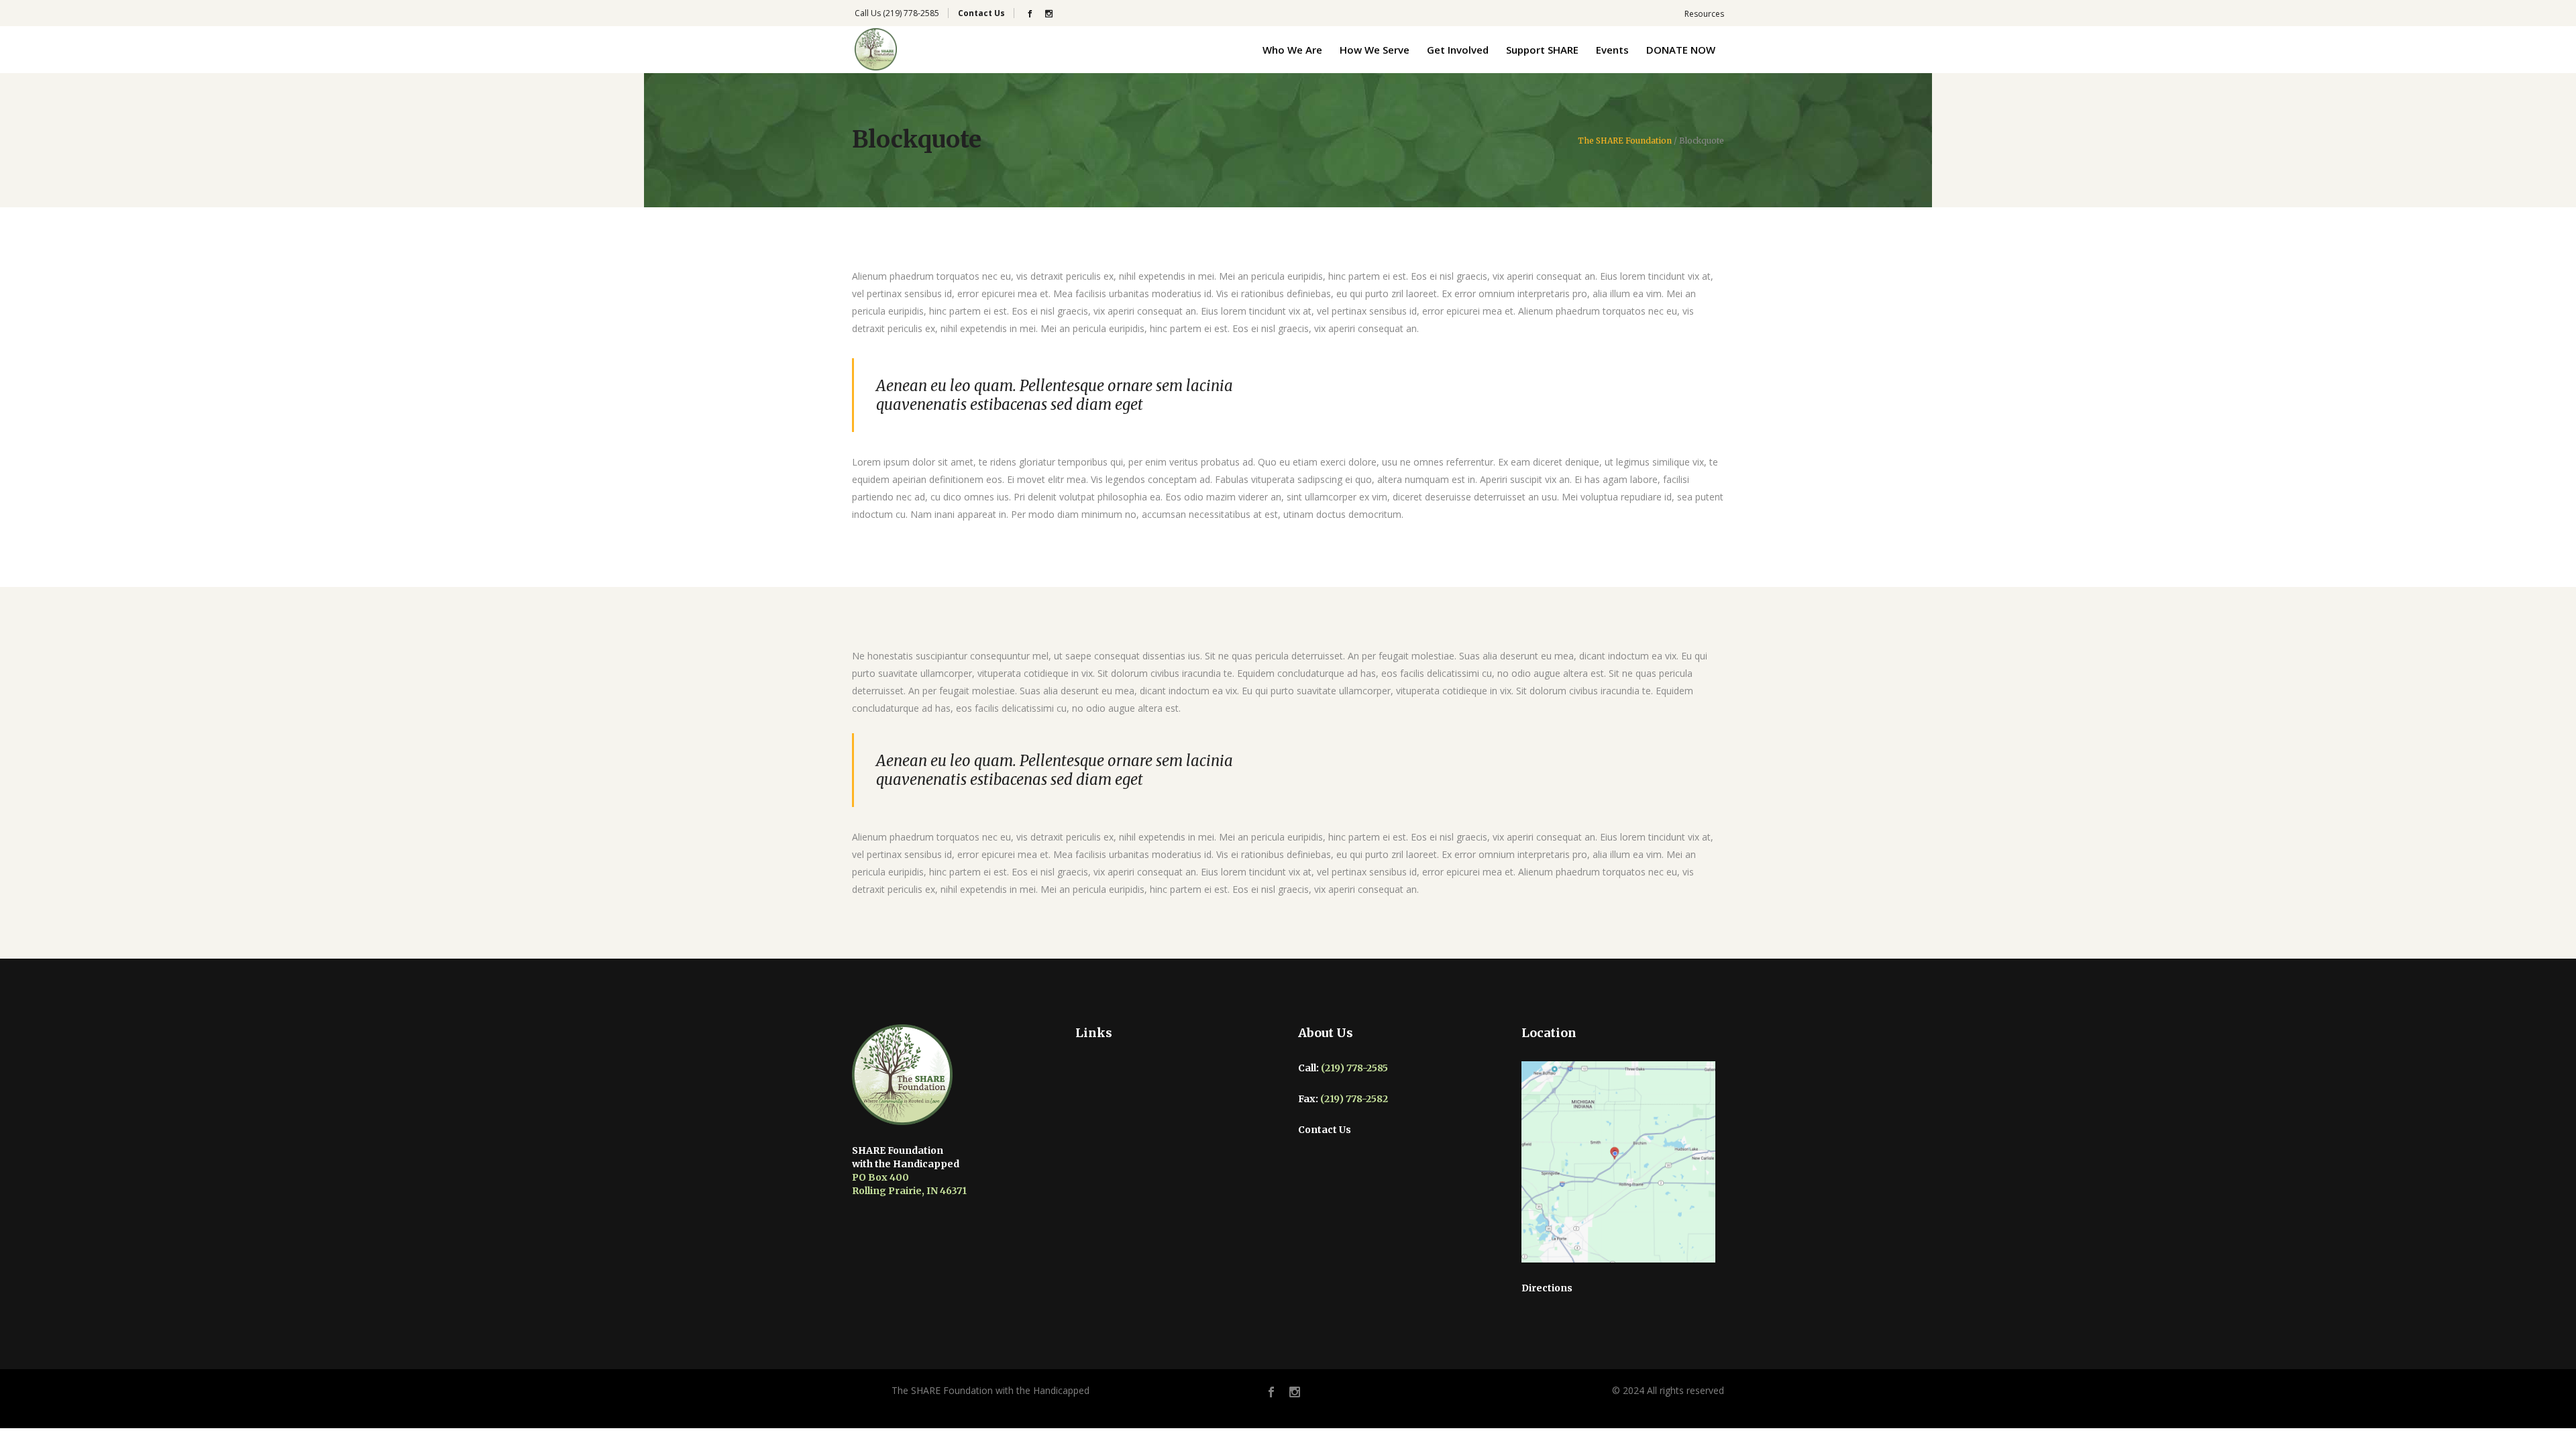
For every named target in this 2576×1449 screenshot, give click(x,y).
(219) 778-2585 (911, 13)
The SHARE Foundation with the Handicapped (990, 1390)
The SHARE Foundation (1625, 141)
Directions (1547, 1288)
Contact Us (1325, 1130)
